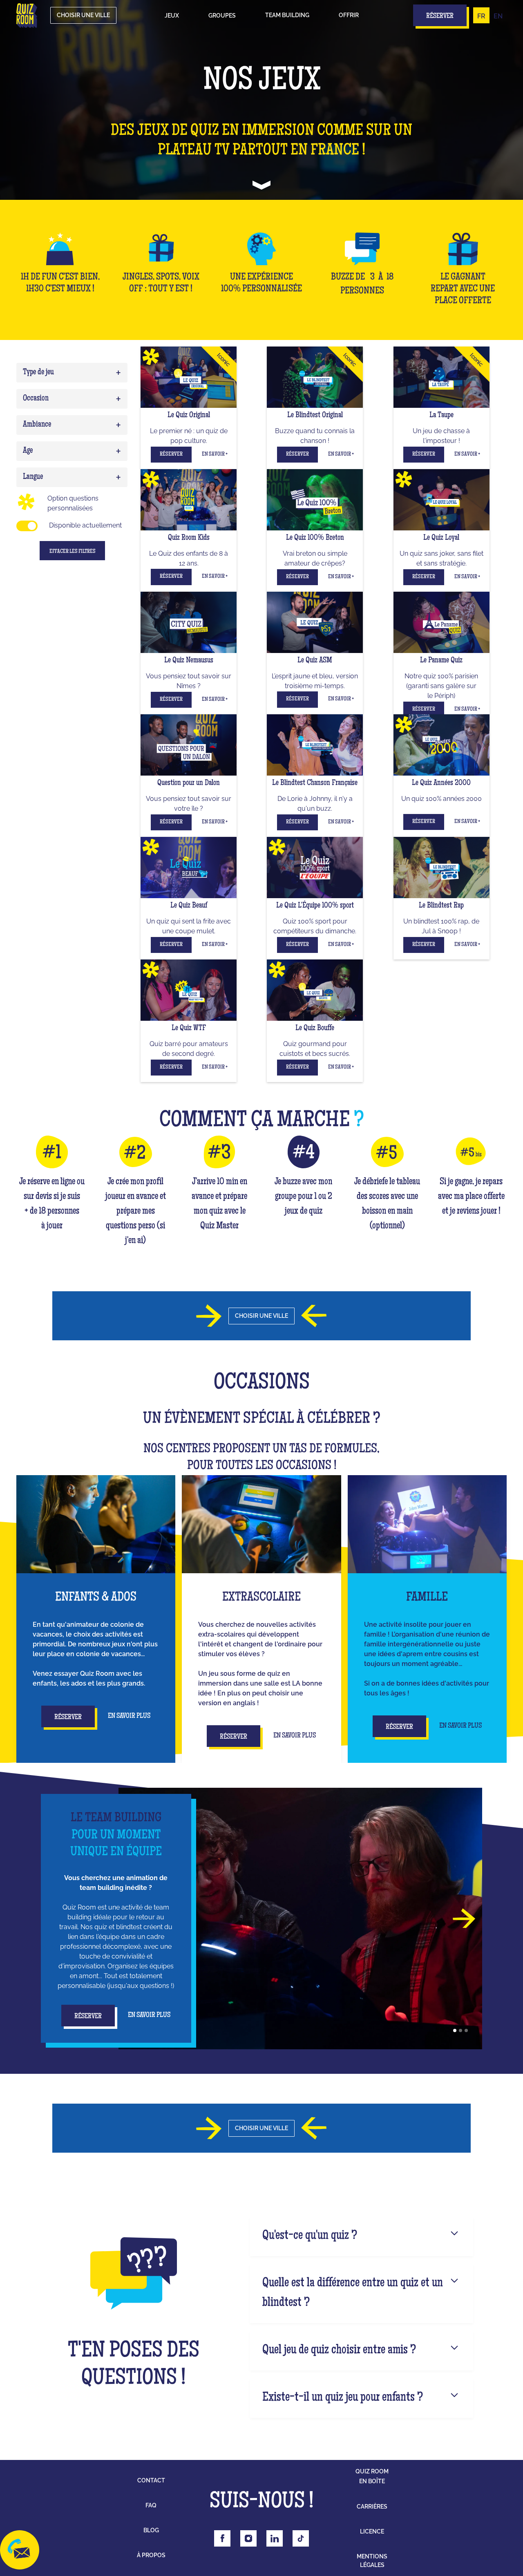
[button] (172, 16)
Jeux (172, 16)
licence (372, 2531)
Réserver (171, 454)
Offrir (349, 15)
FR (481, 16)
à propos (151, 2555)
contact (151, 2480)
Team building (287, 15)
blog (151, 2530)
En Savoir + (215, 454)
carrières (372, 2507)
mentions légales (372, 2561)
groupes (222, 16)
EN (498, 16)
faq (151, 2505)
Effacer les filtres (73, 552)
